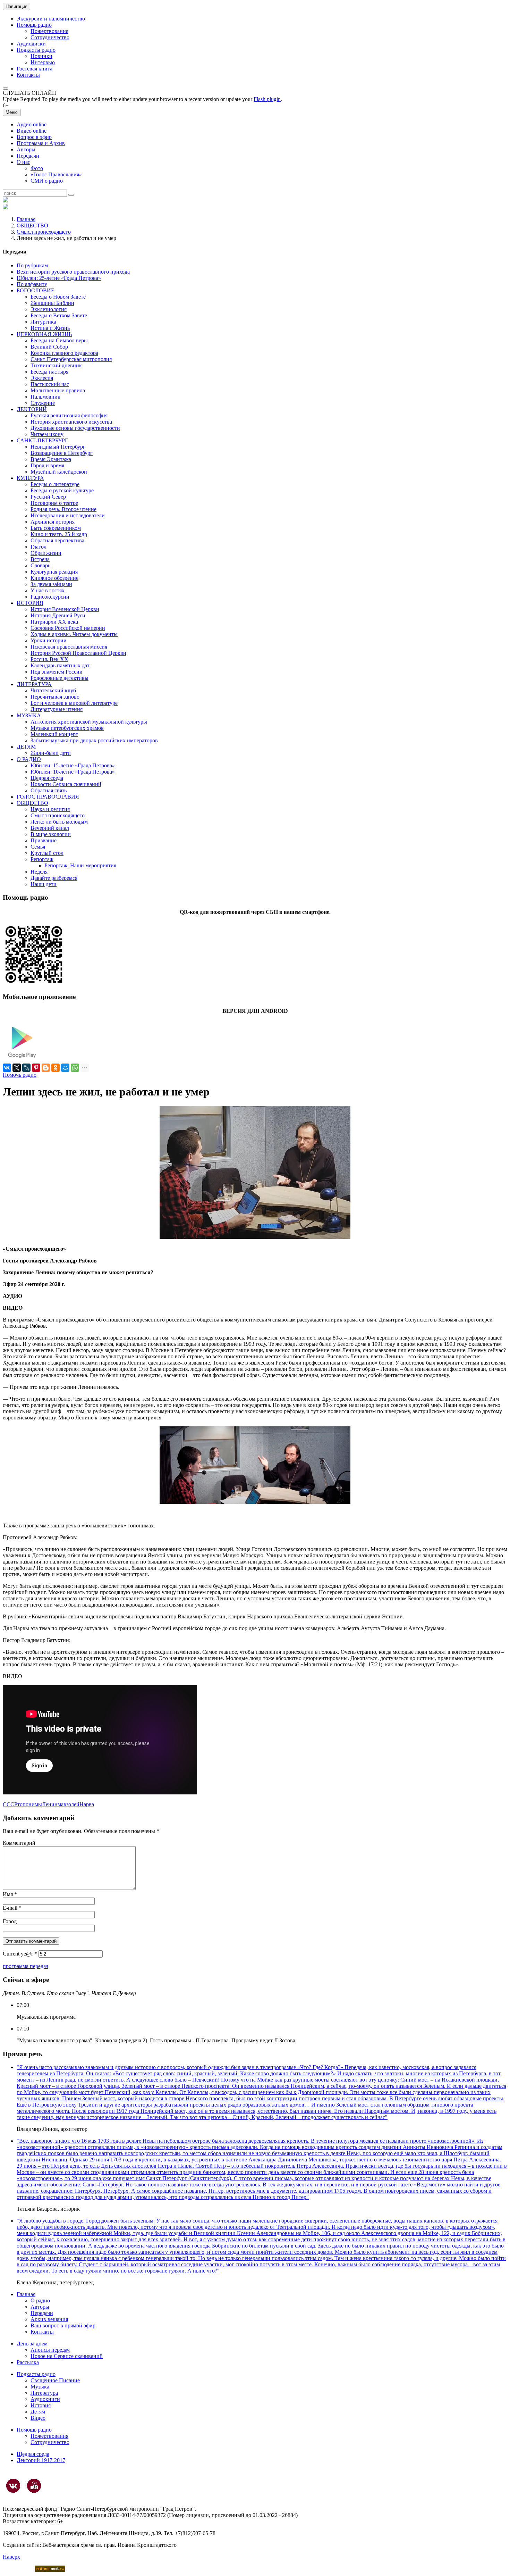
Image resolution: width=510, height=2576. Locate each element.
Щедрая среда (47, 778)
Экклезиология (49, 309)
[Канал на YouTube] (34, 2486)
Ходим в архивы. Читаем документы (74, 634)
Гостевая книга (35, 69)
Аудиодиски (31, 44)
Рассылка (28, 2362)
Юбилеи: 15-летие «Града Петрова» (73, 765)
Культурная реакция (54, 572)
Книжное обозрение (54, 578)
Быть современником (56, 528)
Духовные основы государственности (75, 428)
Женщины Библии (52, 303)
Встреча (40, 559)
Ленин (50, 1804)
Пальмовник (45, 397)
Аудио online (32, 124)
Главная (26, 219)
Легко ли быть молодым (59, 822)
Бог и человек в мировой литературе (74, 703)
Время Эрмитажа (51, 459)
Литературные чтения (57, 709)
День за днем (32, 2344)
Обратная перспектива (57, 540)
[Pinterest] (36, 1068)
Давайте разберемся (54, 878)
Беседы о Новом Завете (58, 297)
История (41, 2405)
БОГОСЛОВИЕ (36, 290)
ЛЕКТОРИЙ (32, 409)
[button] (6, 89)
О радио (40, 2300)
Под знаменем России (57, 672)
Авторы (26, 149)
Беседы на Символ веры (59, 340)
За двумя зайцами (51, 584)
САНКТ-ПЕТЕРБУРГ (42, 440)
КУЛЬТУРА (30, 478)
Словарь (40, 565)
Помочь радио (20, 1075)
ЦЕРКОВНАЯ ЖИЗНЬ (44, 334)
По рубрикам (32, 265)
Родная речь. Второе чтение (63, 509)
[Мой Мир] (65, 1068)
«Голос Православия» (56, 174)
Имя (10, 1894)
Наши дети (44, 884)
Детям (38, 2412)
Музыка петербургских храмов (67, 728)
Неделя (39, 872)
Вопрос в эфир (34, 137)
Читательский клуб (53, 690)
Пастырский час (50, 384)
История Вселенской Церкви (65, 609)
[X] (17, 1068)
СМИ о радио (47, 181)
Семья (38, 847)
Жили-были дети (51, 753)
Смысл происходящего (44, 232)
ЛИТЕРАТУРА (34, 684)
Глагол (39, 547)
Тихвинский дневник (56, 365)
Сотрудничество (50, 37)
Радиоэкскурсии (50, 597)
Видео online (32, 131)
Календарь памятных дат (60, 665)
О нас (23, 162)
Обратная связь (49, 790)
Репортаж (42, 859)
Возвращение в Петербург (62, 453)
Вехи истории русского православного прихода (73, 272)
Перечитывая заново (55, 697)
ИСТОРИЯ (30, 603)
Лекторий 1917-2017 (41, 2460)
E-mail (12, 1908)
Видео (38, 2418)
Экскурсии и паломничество (51, 19)
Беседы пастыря (49, 372)
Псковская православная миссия (69, 647)
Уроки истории (49, 640)
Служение (43, 403)
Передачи (28, 156)
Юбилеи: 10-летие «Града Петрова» (73, 772)
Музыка (40, 2387)
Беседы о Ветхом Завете (59, 315)
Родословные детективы (59, 678)
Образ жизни (46, 553)
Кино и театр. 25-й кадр (59, 534)
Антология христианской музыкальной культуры (89, 722)
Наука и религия (50, 809)
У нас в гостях (48, 590)
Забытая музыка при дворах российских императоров (94, 740)
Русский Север (48, 497)
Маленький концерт (54, 734)
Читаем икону (47, 434)
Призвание (44, 840)
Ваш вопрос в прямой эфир (63, 2325)
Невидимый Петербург (58, 447)
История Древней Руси (58, 615)
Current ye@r (20, 1954)
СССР (10, 1804)
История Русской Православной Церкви (78, 653)
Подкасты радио (36, 50)
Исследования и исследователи (68, 515)
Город (10, 1921)
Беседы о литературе (55, 484)
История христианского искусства (71, 422)
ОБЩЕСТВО (32, 226)
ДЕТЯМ (26, 747)
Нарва (87, 1804)
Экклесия (42, 378)
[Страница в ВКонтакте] (13, 2486)
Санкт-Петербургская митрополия (71, 359)
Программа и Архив (41, 143)
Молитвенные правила (58, 390)
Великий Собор (49, 347)
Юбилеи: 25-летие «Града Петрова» (59, 278)
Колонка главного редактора (64, 353)
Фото (37, 168)
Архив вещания (49, 2319)
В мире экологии (51, 834)
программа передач (25, 1966)
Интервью (43, 62)
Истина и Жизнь (50, 328)
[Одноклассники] (56, 1068)
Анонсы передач (50, 2350)
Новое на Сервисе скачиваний (67, 2356)
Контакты (28, 75)
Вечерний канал (50, 828)
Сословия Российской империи (68, 628)
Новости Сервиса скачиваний (66, 784)
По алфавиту (32, 284)
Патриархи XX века (54, 622)
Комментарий (19, 1843)
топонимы (30, 1804)
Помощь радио (34, 25)
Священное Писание (55, 2380)
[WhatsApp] (75, 1068)
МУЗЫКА (29, 715)
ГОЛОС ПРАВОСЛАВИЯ (48, 797)
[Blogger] (46, 1068)
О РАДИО (29, 759)
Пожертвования (49, 31)
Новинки (41, 56)
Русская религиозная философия (69, 415)
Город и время (47, 465)
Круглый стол (47, 853)
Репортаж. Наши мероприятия (80, 865)
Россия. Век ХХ (49, 659)
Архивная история (53, 522)
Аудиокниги (45, 2399)
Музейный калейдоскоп (59, 472)
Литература (44, 2393)
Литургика (43, 322)
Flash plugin (267, 99)
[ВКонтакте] (7, 1068)
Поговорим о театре (54, 503)
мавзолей (69, 1804)
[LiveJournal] (26, 1068)
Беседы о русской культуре (62, 490)
